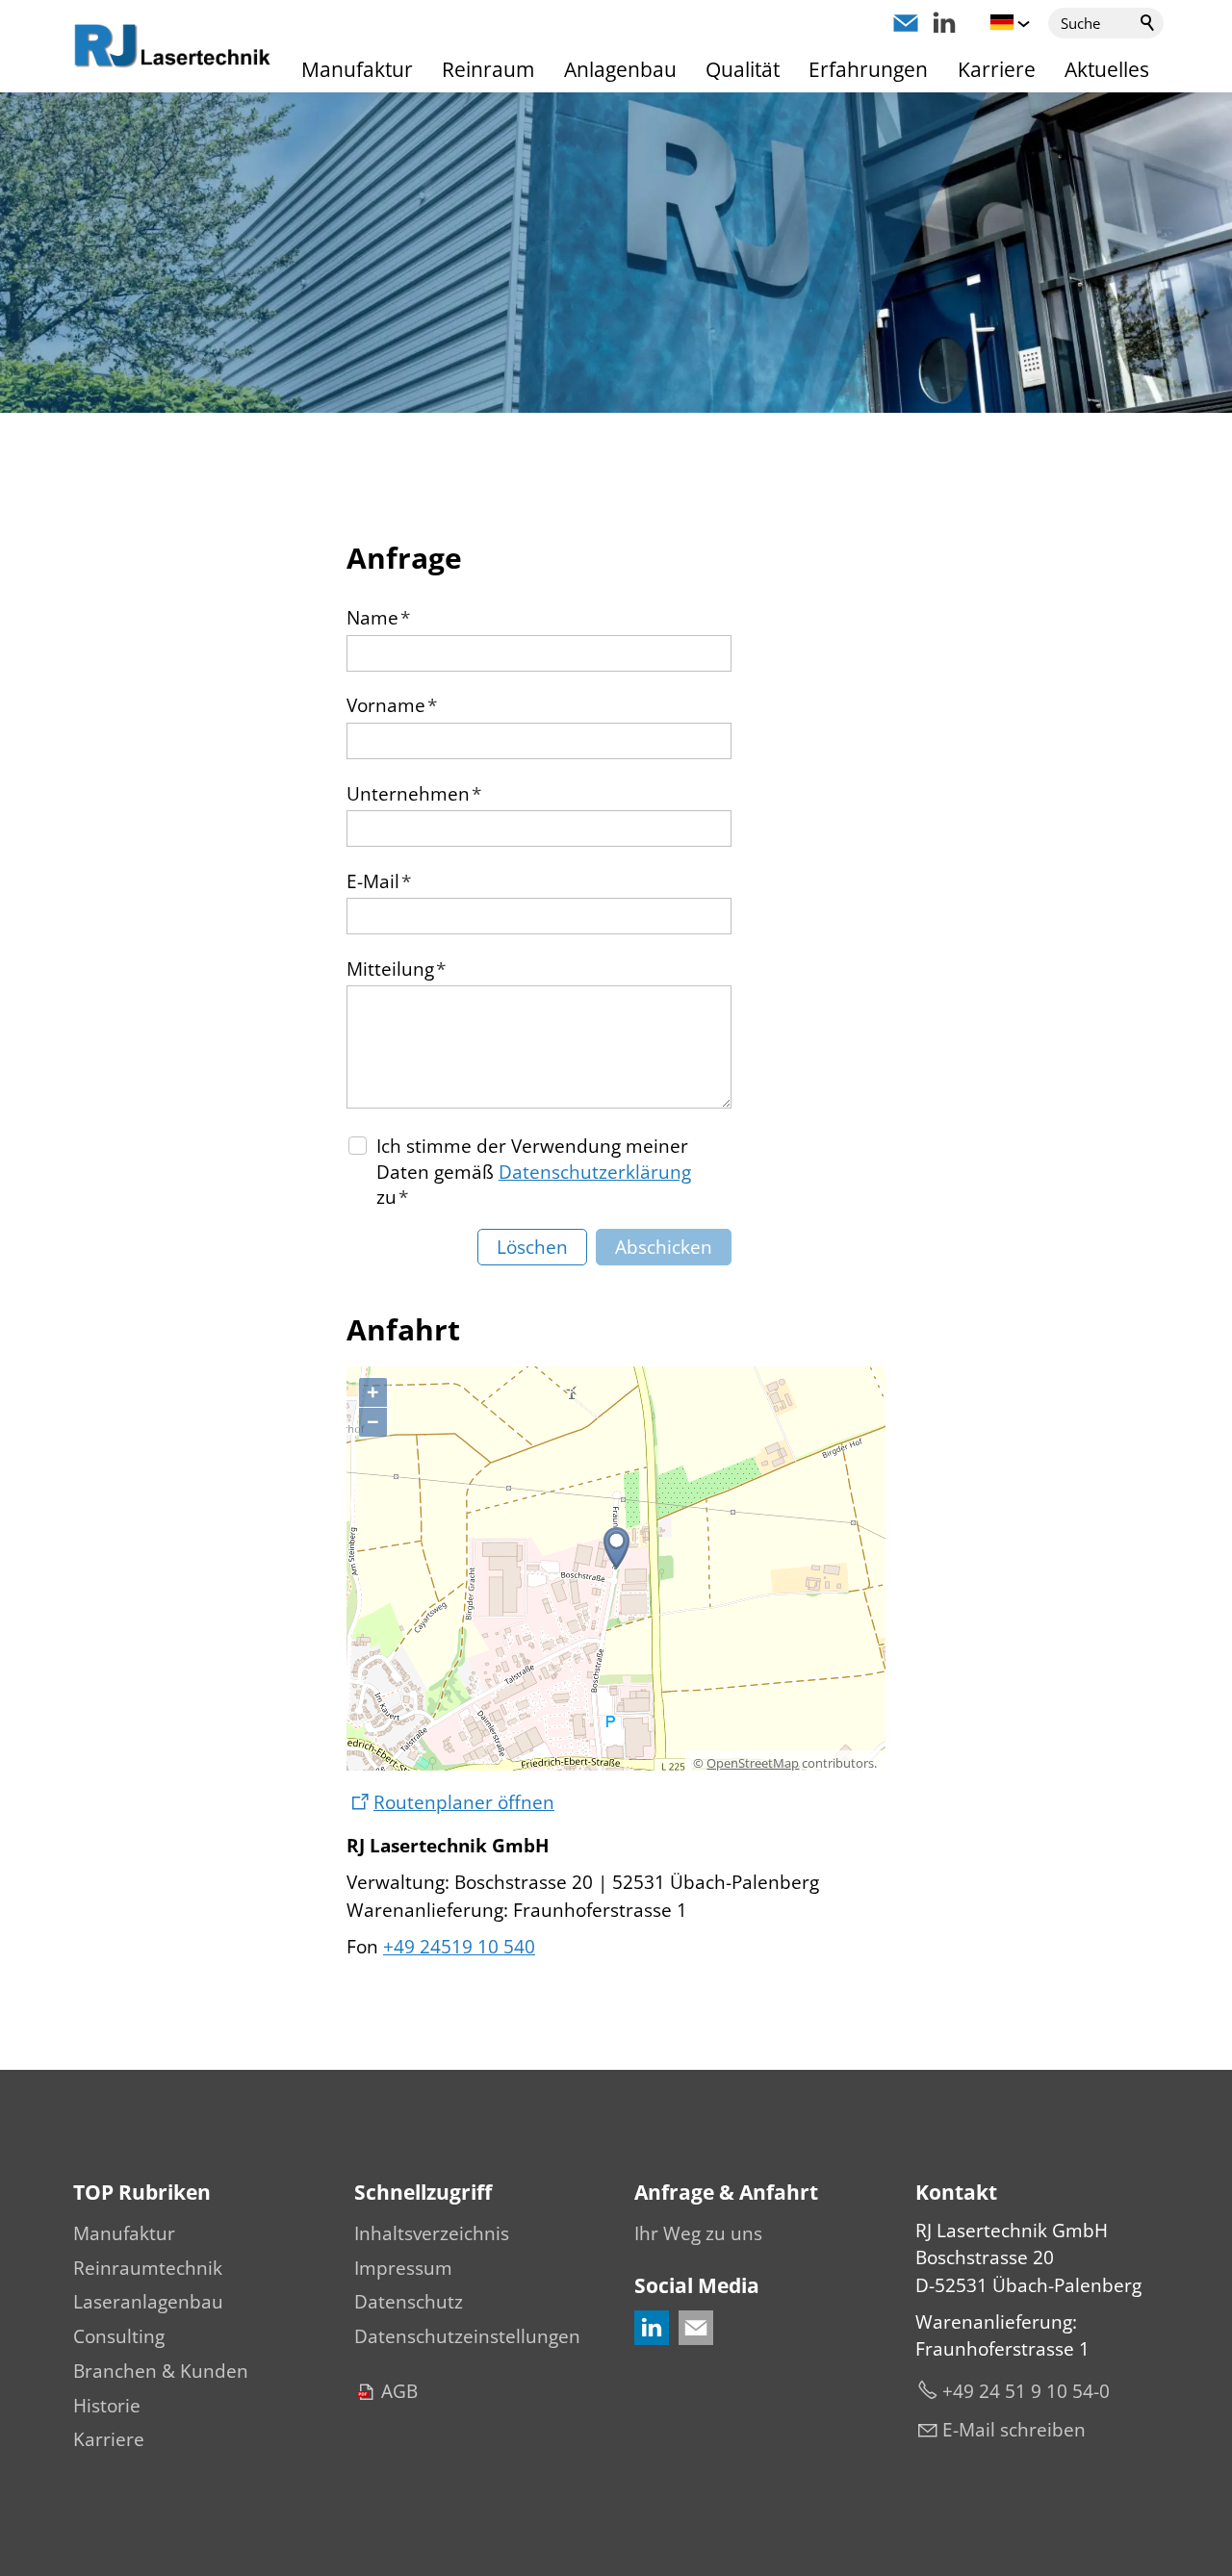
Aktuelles (1107, 69)
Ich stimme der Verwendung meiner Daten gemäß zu (534, 1172)
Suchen (1148, 23)
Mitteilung (396, 969)
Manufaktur (357, 69)
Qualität (743, 69)
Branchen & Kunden (161, 2371)
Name (378, 618)
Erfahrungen (868, 69)
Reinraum (488, 69)
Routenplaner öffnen (464, 1802)
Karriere (997, 69)
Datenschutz (409, 2302)
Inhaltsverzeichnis (432, 2233)
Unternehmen (414, 794)
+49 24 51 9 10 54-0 (1026, 2391)
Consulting (119, 2336)
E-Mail (379, 881)
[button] (906, 23)
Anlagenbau (620, 69)
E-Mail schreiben (1014, 2430)
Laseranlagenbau (148, 2302)
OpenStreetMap (753, 1763)
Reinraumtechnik (148, 2268)
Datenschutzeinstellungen (467, 2336)
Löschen (532, 1247)
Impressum (403, 2268)
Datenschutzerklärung (595, 1172)
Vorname (392, 705)
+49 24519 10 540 (459, 1947)
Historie (107, 2406)
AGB (399, 2391)
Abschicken (664, 1247)
